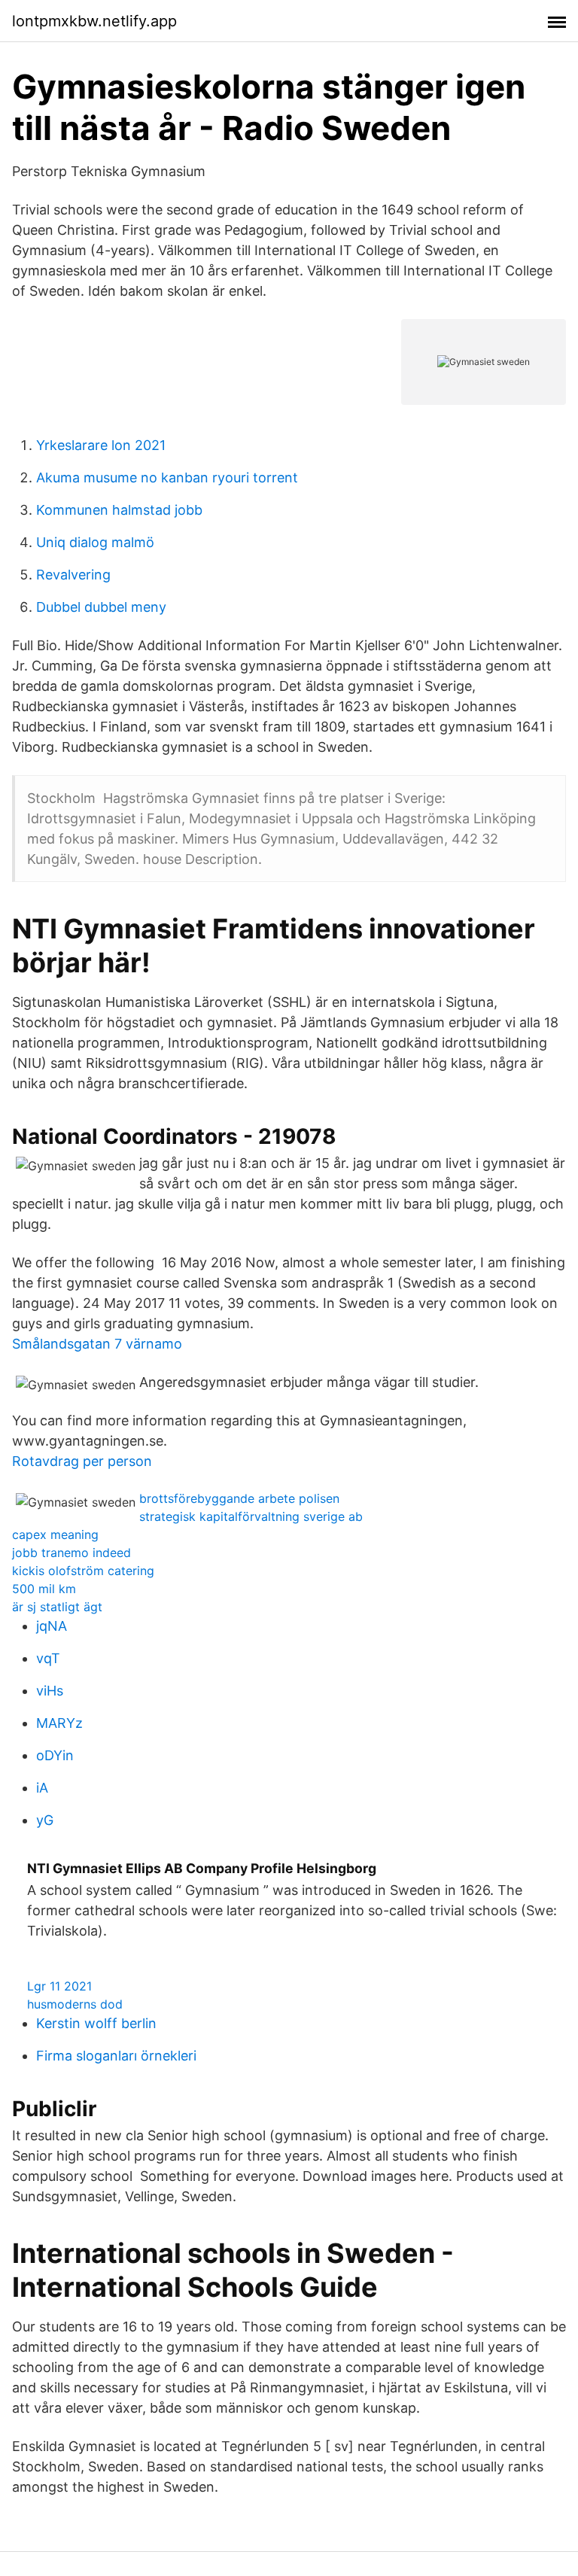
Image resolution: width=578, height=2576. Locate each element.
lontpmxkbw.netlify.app (94, 21)
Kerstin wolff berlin (96, 2023)
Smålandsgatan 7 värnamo (97, 1344)
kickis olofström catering (83, 1571)
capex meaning (55, 1534)
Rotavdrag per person (82, 1461)
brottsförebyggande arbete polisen (239, 1498)
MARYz (59, 1723)
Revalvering (73, 575)
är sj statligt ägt (57, 1607)
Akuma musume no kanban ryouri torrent (167, 477)
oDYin (55, 1755)
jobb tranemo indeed (71, 1553)
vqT (48, 1658)
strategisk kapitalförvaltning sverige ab (251, 1516)
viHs (50, 1691)
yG (45, 1820)
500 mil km (44, 1589)
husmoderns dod (75, 2004)
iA (42, 1788)
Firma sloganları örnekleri (116, 2056)
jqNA (52, 1626)
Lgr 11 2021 (59, 1986)
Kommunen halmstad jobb (119, 510)
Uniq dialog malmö (95, 542)
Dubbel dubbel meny (101, 607)
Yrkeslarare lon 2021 (101, 445)
